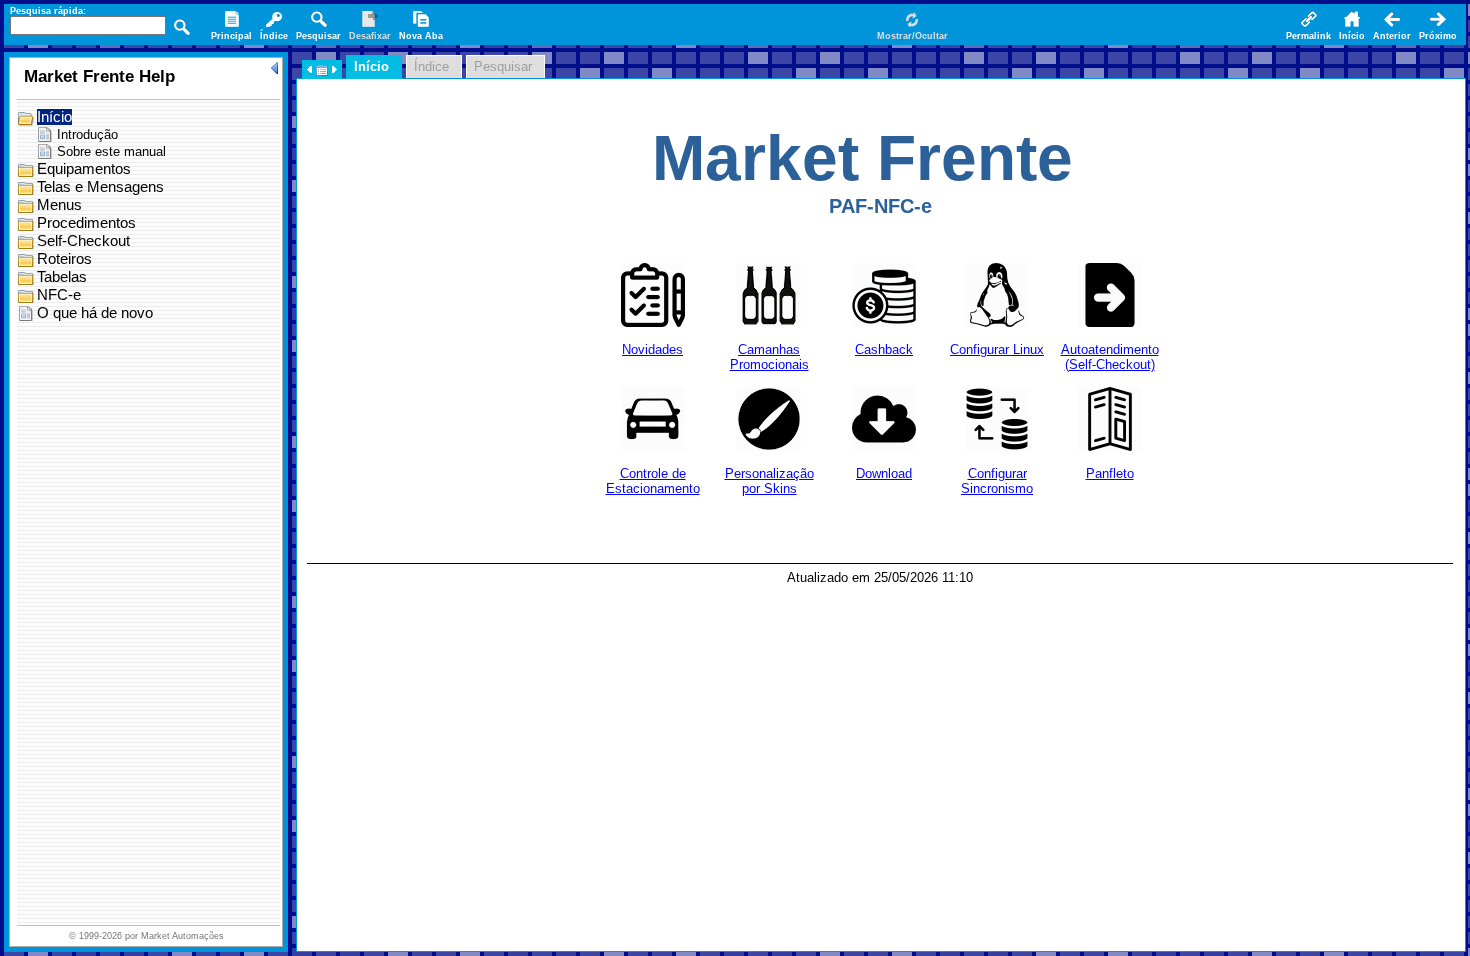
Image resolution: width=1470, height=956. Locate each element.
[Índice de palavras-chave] (274, 27)
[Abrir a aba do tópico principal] (232, 27)
